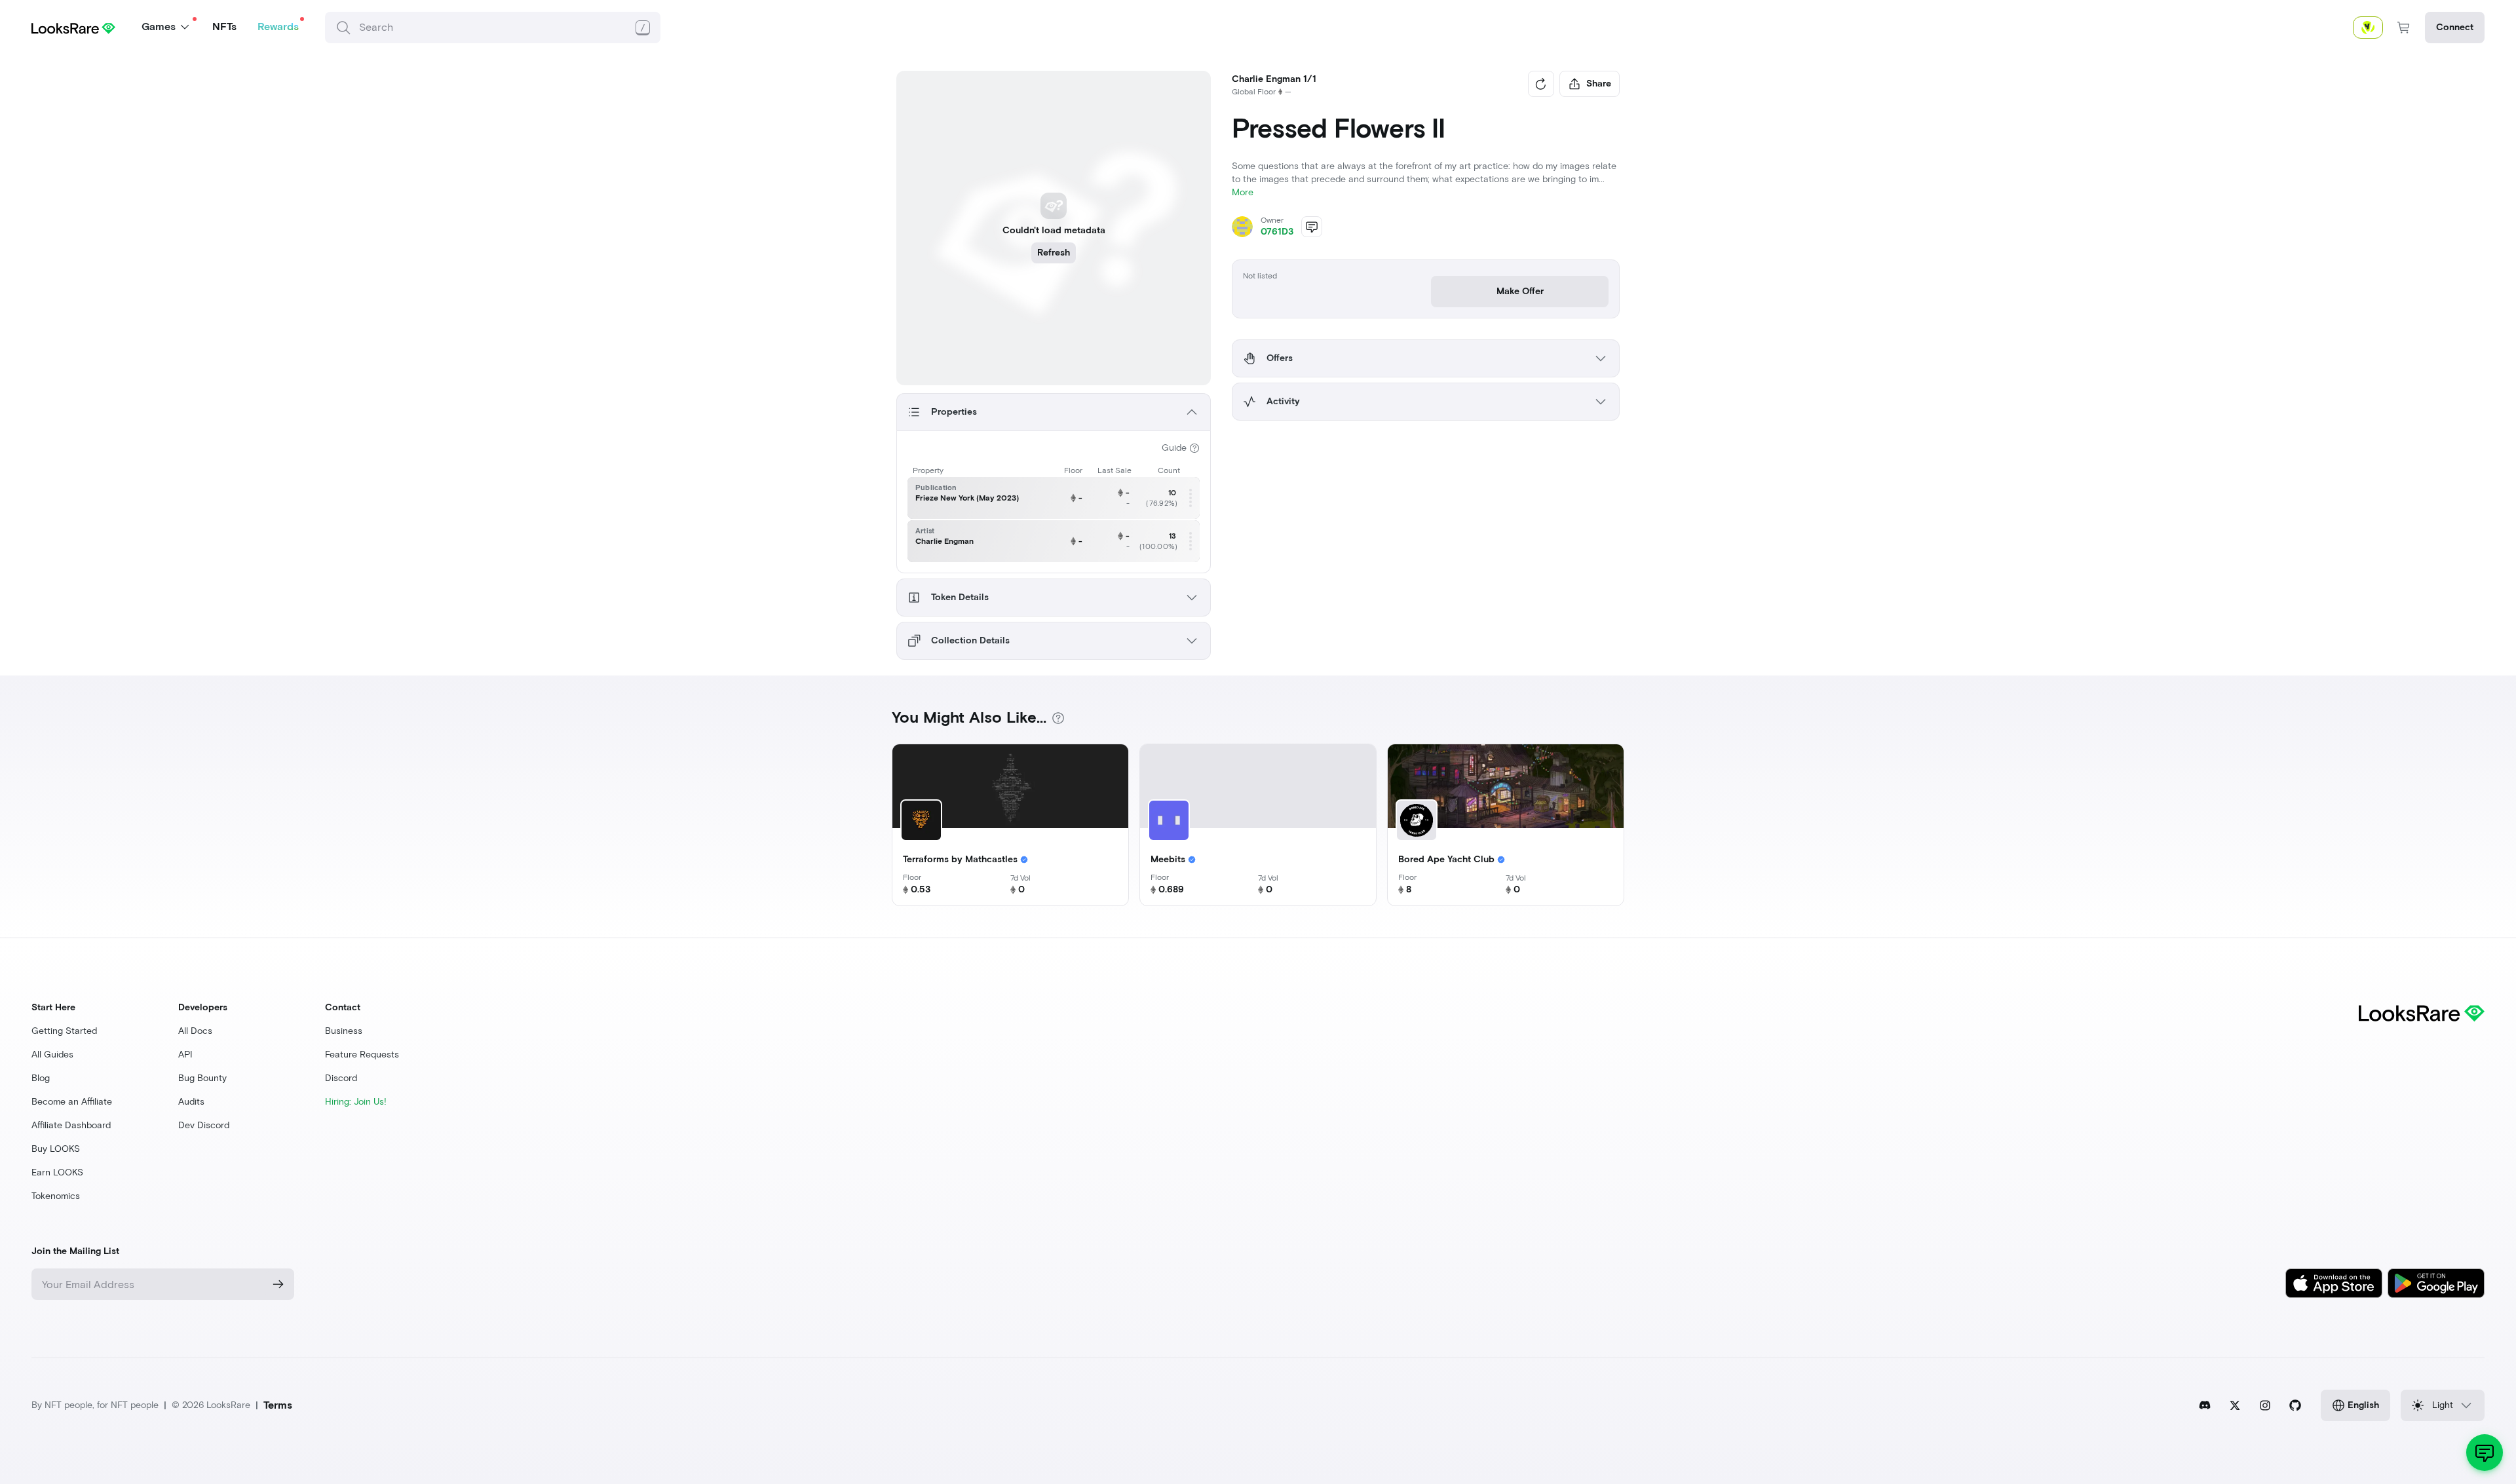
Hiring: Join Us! (356, 1102)
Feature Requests (362, 1055)
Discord (341, 1078)
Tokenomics (56, 1196)
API (185, 1055)
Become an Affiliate (72, 1102)
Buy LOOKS (56, 1149)
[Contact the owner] (1312, 227)
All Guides (52, 1055)
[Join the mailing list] (278, 1284)
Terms (278, 1405)
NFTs (224, 27)
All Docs (195, 1031)
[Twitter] (2235, 1405)
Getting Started (64, 1031)
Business (344, 1031)
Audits (191, 1102)
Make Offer (1520, 291)
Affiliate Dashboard (71, 1125)
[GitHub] (2295, 1405)
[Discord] (2205, 1405)
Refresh (1054, 253)
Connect (2455, 27)
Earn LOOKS (57, 1172)
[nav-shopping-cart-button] (2404, 28)
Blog (41, 1078)
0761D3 (1277, 232)
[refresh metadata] (1541, 84)
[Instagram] (2265, 1405)
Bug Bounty (202, 1078)
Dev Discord (204, 1125)
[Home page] (73, 27)
